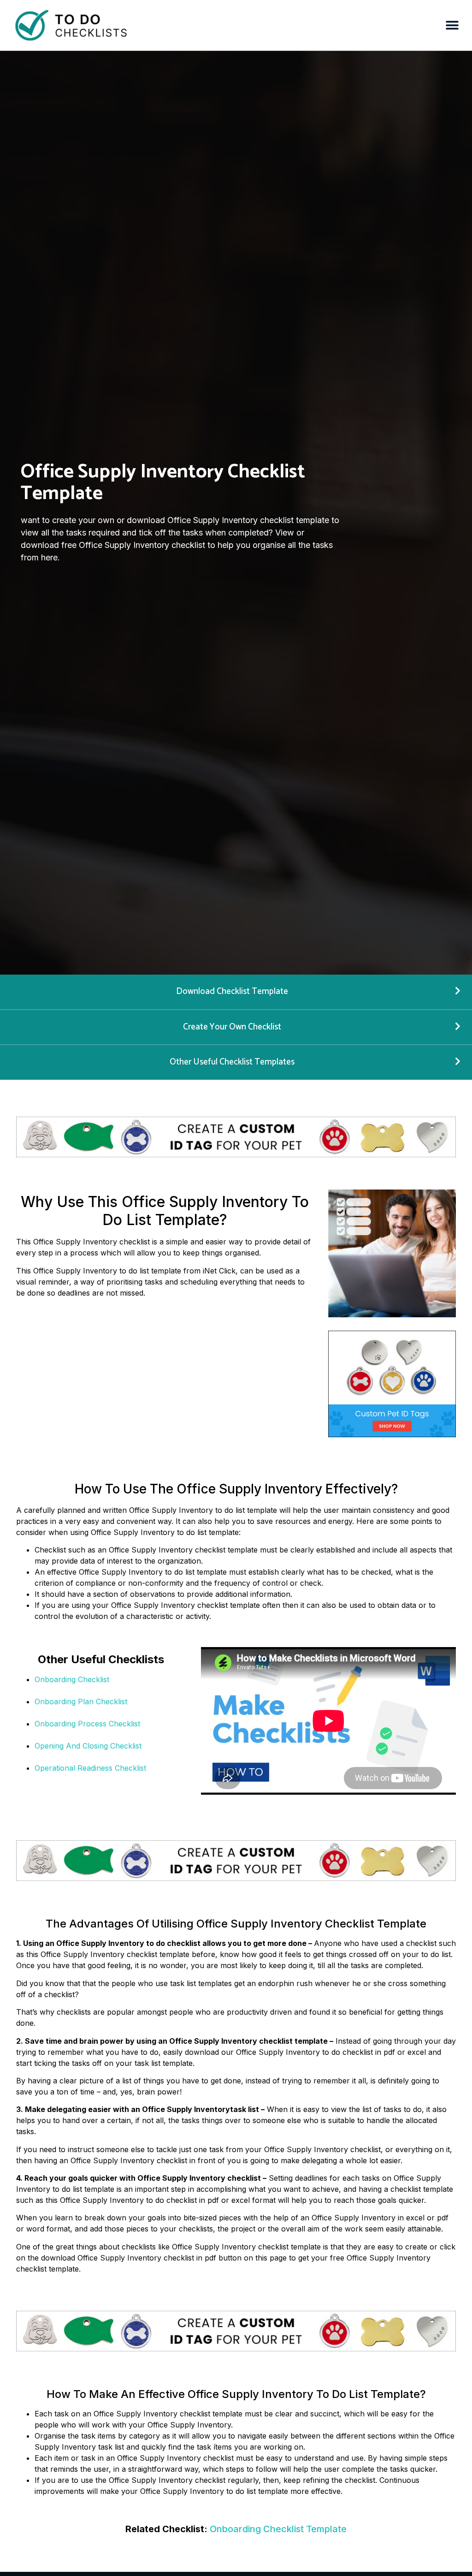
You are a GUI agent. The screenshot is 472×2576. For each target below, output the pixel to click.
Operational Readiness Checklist (90, 1768)
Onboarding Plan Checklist (81, 1701)
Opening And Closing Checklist (88, 1746)
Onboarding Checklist (72, 1679)
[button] (452, 26)
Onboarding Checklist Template (278, 2529)
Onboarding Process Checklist (87, 1724)
